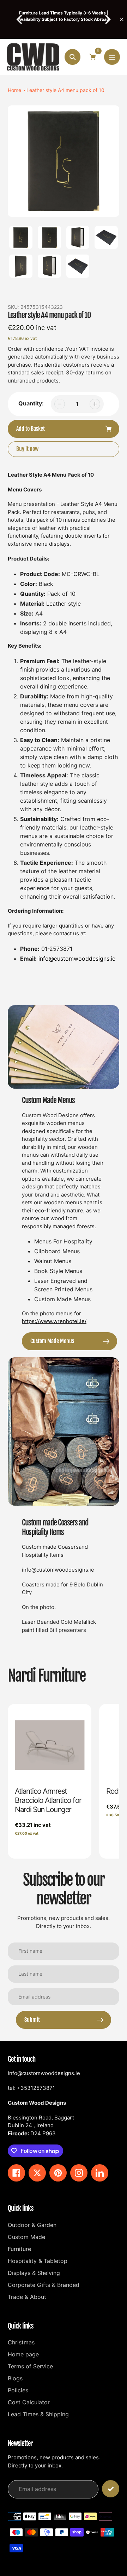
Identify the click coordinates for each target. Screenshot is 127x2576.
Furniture (19, 2249)
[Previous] (20, 19)
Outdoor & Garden (32, 2225)
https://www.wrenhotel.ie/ (54, 1321)
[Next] (107, 19)
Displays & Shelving (34, 2273)
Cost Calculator (29, 2402)
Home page (23, 2354)
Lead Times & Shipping (38, 2414)
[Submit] (111, 2489)
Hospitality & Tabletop (38, 2261)
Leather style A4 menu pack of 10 (65, 90)
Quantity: (31, 403)
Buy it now (27, 449)
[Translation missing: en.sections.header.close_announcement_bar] (122, 19)
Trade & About (27, 2297)
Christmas (21, 2342)
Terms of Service (30, 2366)
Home (14, 90)
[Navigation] (112, 57)
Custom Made (26, 2237)
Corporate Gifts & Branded (44, 2285)
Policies (18, 2390)
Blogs (15, 2378)
